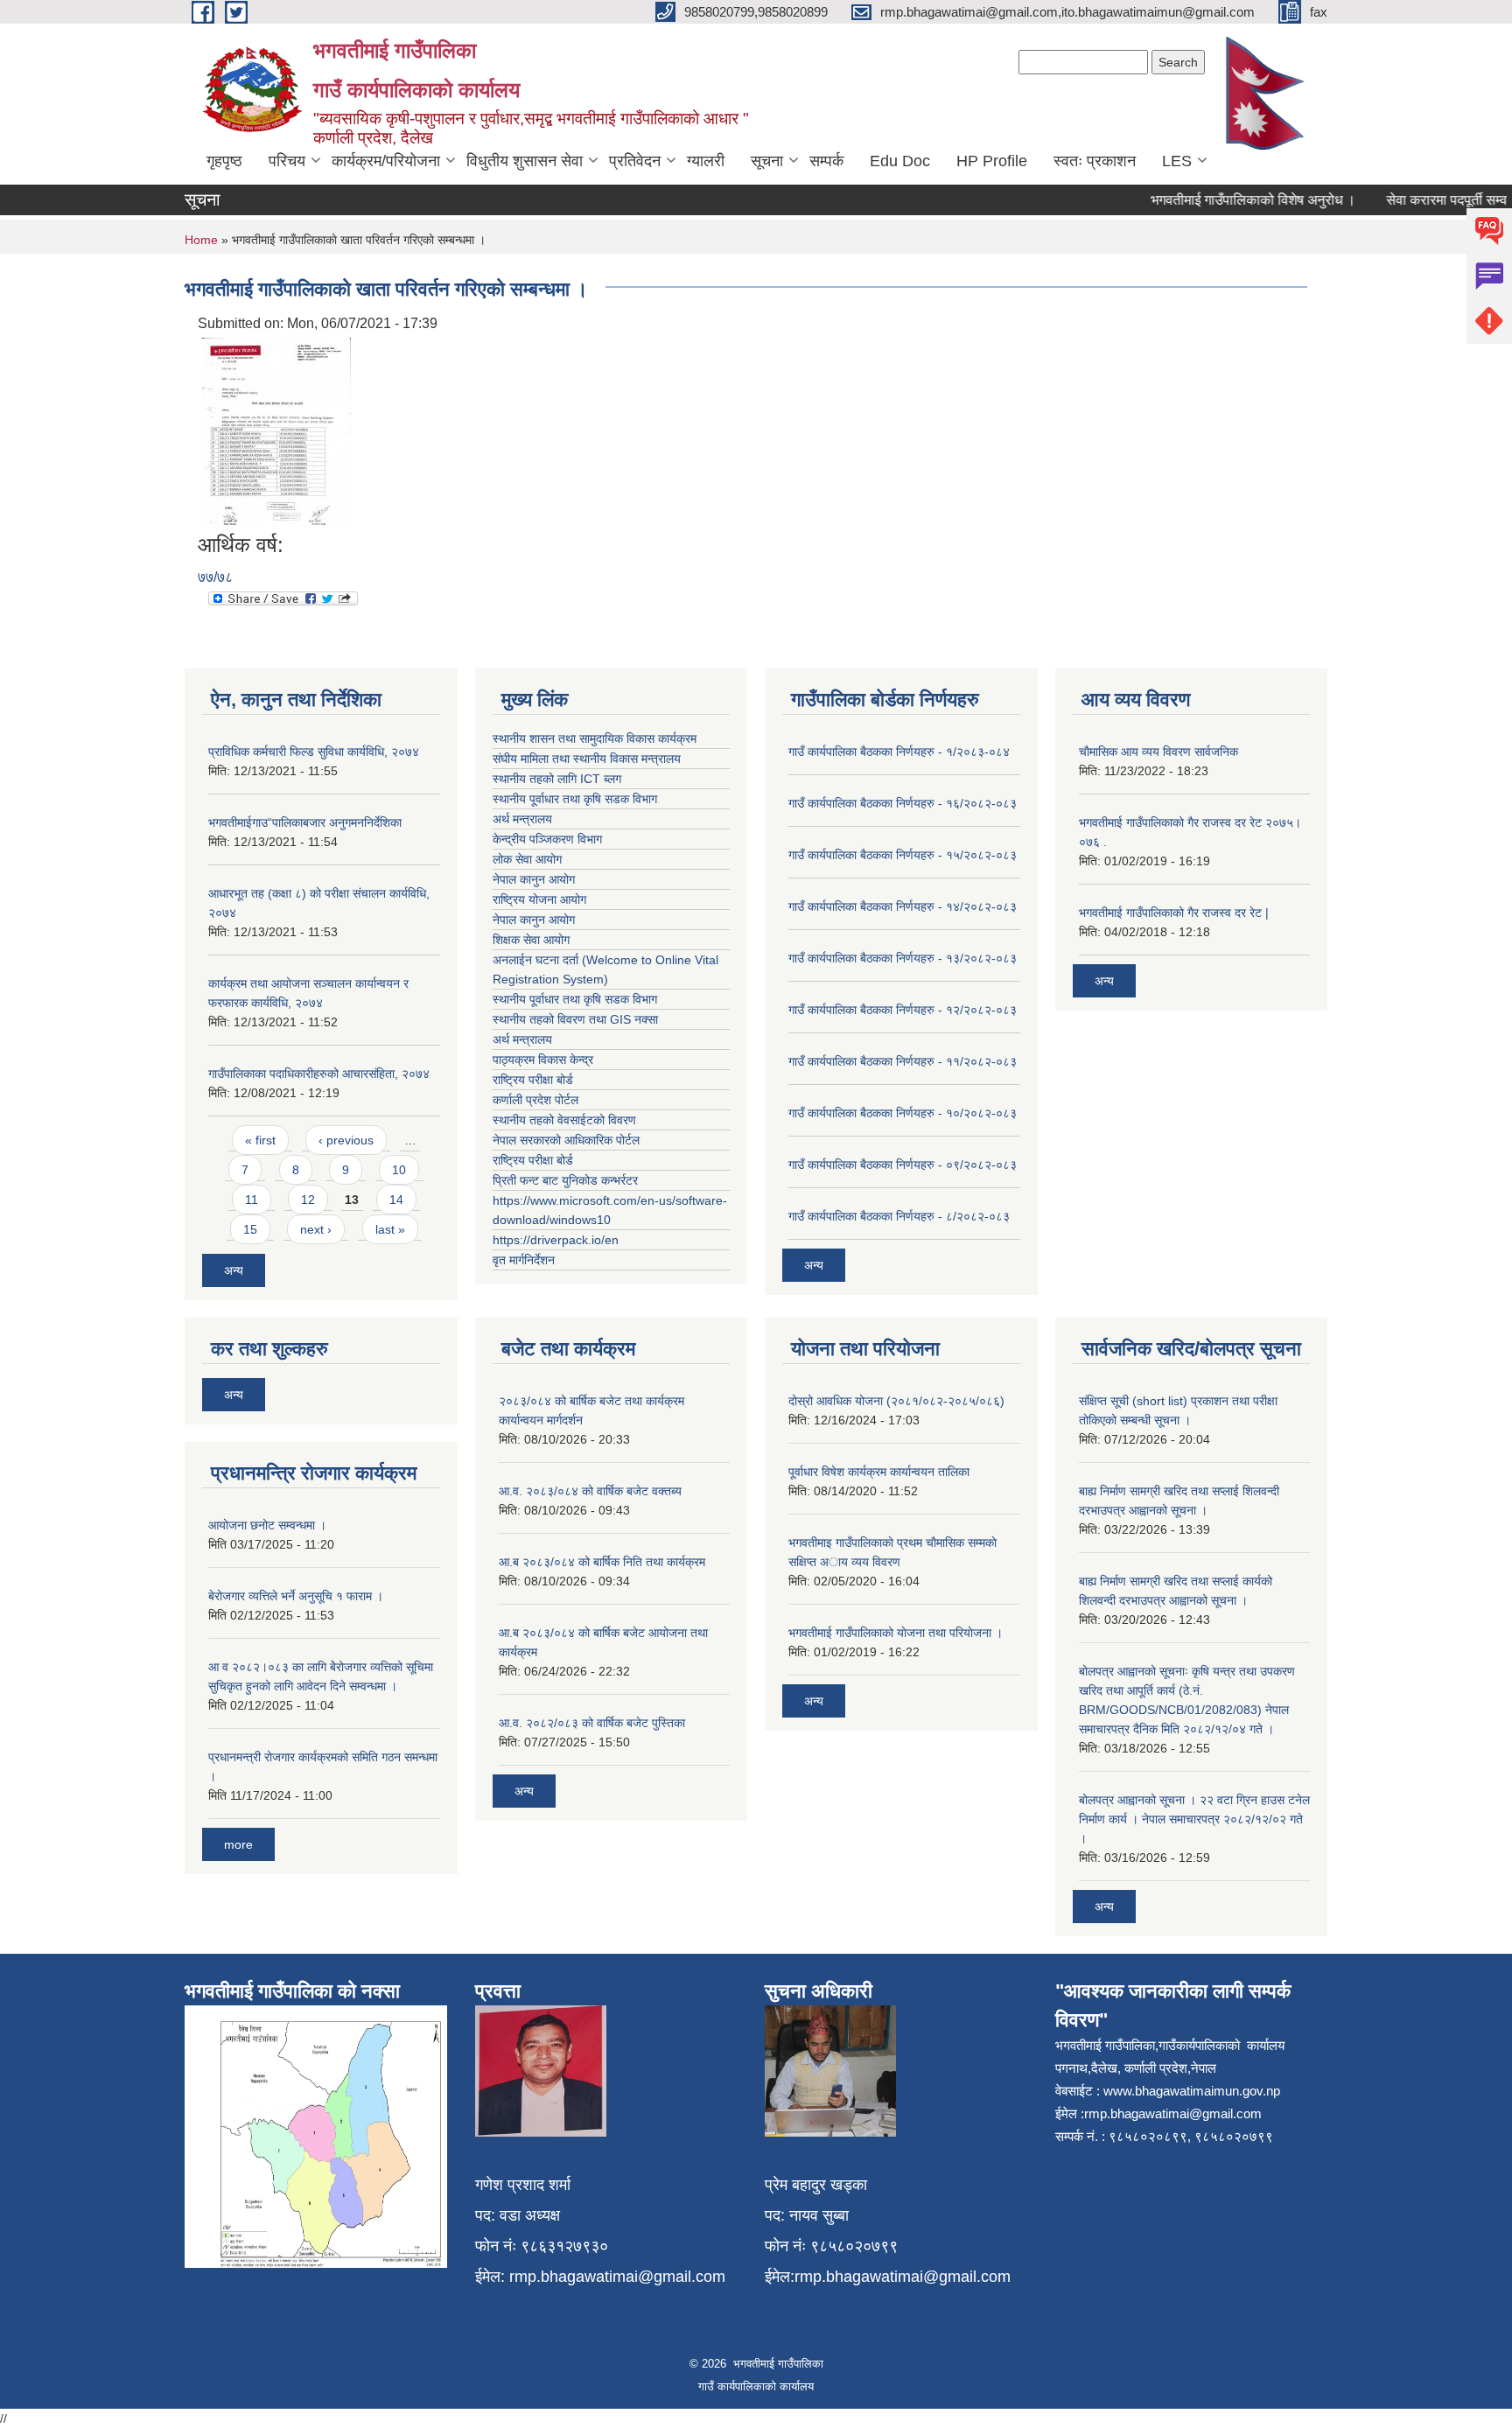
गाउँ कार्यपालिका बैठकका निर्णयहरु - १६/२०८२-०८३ (903, 803)
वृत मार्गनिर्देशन (524, 1260)
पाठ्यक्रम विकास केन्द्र (543, 1060)
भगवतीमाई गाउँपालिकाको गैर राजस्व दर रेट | (1174, 913)
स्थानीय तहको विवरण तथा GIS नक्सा (575, 1019)
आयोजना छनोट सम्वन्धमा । (267, 1525)
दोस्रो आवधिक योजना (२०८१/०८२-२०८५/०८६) (896, 1401)
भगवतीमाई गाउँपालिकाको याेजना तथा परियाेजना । (896, 1633)
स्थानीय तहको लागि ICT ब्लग (557, 779)
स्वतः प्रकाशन (1095, 161)
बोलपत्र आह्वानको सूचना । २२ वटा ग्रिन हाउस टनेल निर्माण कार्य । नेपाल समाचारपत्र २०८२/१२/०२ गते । (1194, 1819)
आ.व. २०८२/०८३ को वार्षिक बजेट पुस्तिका (592, 1723)
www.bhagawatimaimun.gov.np (1192, 2091)
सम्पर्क (826, 161)
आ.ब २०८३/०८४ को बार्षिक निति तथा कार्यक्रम (602, 1562)
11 (252, 1200)
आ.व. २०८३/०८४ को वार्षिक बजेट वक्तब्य (590, 1491)
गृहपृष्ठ (224, 161)
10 (399, 1170)
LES (1177, 161)
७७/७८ (215, 577)
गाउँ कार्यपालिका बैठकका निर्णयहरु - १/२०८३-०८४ (899, 752)
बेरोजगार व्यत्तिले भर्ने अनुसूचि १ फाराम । (296, 1596)
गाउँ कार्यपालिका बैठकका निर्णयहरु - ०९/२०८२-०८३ (903, 1165)
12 (308, 1200)
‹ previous (346, 1140)
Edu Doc (900, 161)
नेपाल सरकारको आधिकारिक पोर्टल (566, 1140)
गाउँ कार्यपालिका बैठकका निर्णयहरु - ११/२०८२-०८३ (903, 1061)
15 (250, 1229)
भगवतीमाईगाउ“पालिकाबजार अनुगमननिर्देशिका (305, 822)
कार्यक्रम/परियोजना (386, 161)
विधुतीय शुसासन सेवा (525, 161)
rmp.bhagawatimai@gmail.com (617, 2277)
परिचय (287, 161)
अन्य (234, 1270)
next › (316, 1229)
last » (390, 1229)
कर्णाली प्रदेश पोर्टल (535, 1100)
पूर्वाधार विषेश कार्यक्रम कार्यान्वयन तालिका (879, 1472)
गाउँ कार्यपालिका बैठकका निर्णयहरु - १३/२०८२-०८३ (903, 958)
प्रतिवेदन (635, 161)
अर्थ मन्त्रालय (522, 819)
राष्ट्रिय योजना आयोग (539, 899)
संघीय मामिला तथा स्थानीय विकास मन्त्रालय (587, 759)
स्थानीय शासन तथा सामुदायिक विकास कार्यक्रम (595, 738)
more (238, 1844)
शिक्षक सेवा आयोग (531, 940)
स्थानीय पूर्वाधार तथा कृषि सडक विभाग (575, 799)
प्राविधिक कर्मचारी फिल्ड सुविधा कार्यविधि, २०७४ (314, 752)
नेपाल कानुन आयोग (534, 879)
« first (260, 1140)
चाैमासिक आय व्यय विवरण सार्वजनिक (1158, 752)
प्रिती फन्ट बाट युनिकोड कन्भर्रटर (565, 1180)
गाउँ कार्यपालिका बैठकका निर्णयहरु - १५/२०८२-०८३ (903, 855)
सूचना (767, 161)
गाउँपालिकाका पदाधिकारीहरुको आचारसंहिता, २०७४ (319, 1074)
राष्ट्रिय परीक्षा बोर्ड (533, 1080)
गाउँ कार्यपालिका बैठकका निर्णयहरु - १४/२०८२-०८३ (903, 906)
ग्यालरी (706, 161)
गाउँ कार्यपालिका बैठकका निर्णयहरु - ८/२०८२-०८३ (899, 1216)
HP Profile (992, 161)
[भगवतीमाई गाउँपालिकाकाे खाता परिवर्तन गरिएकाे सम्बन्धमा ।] (276, 433)
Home (201, 240)
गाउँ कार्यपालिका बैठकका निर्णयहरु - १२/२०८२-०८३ (903, 1010)
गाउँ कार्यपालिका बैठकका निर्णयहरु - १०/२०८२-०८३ (903, 1113)
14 (396, 1200)
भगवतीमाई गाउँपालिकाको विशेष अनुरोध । (1228, 200)
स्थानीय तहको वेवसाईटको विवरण (564, 1120)
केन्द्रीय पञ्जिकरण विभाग (547, 839)
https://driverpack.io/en (556, 1240)
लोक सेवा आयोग (527, 859)
